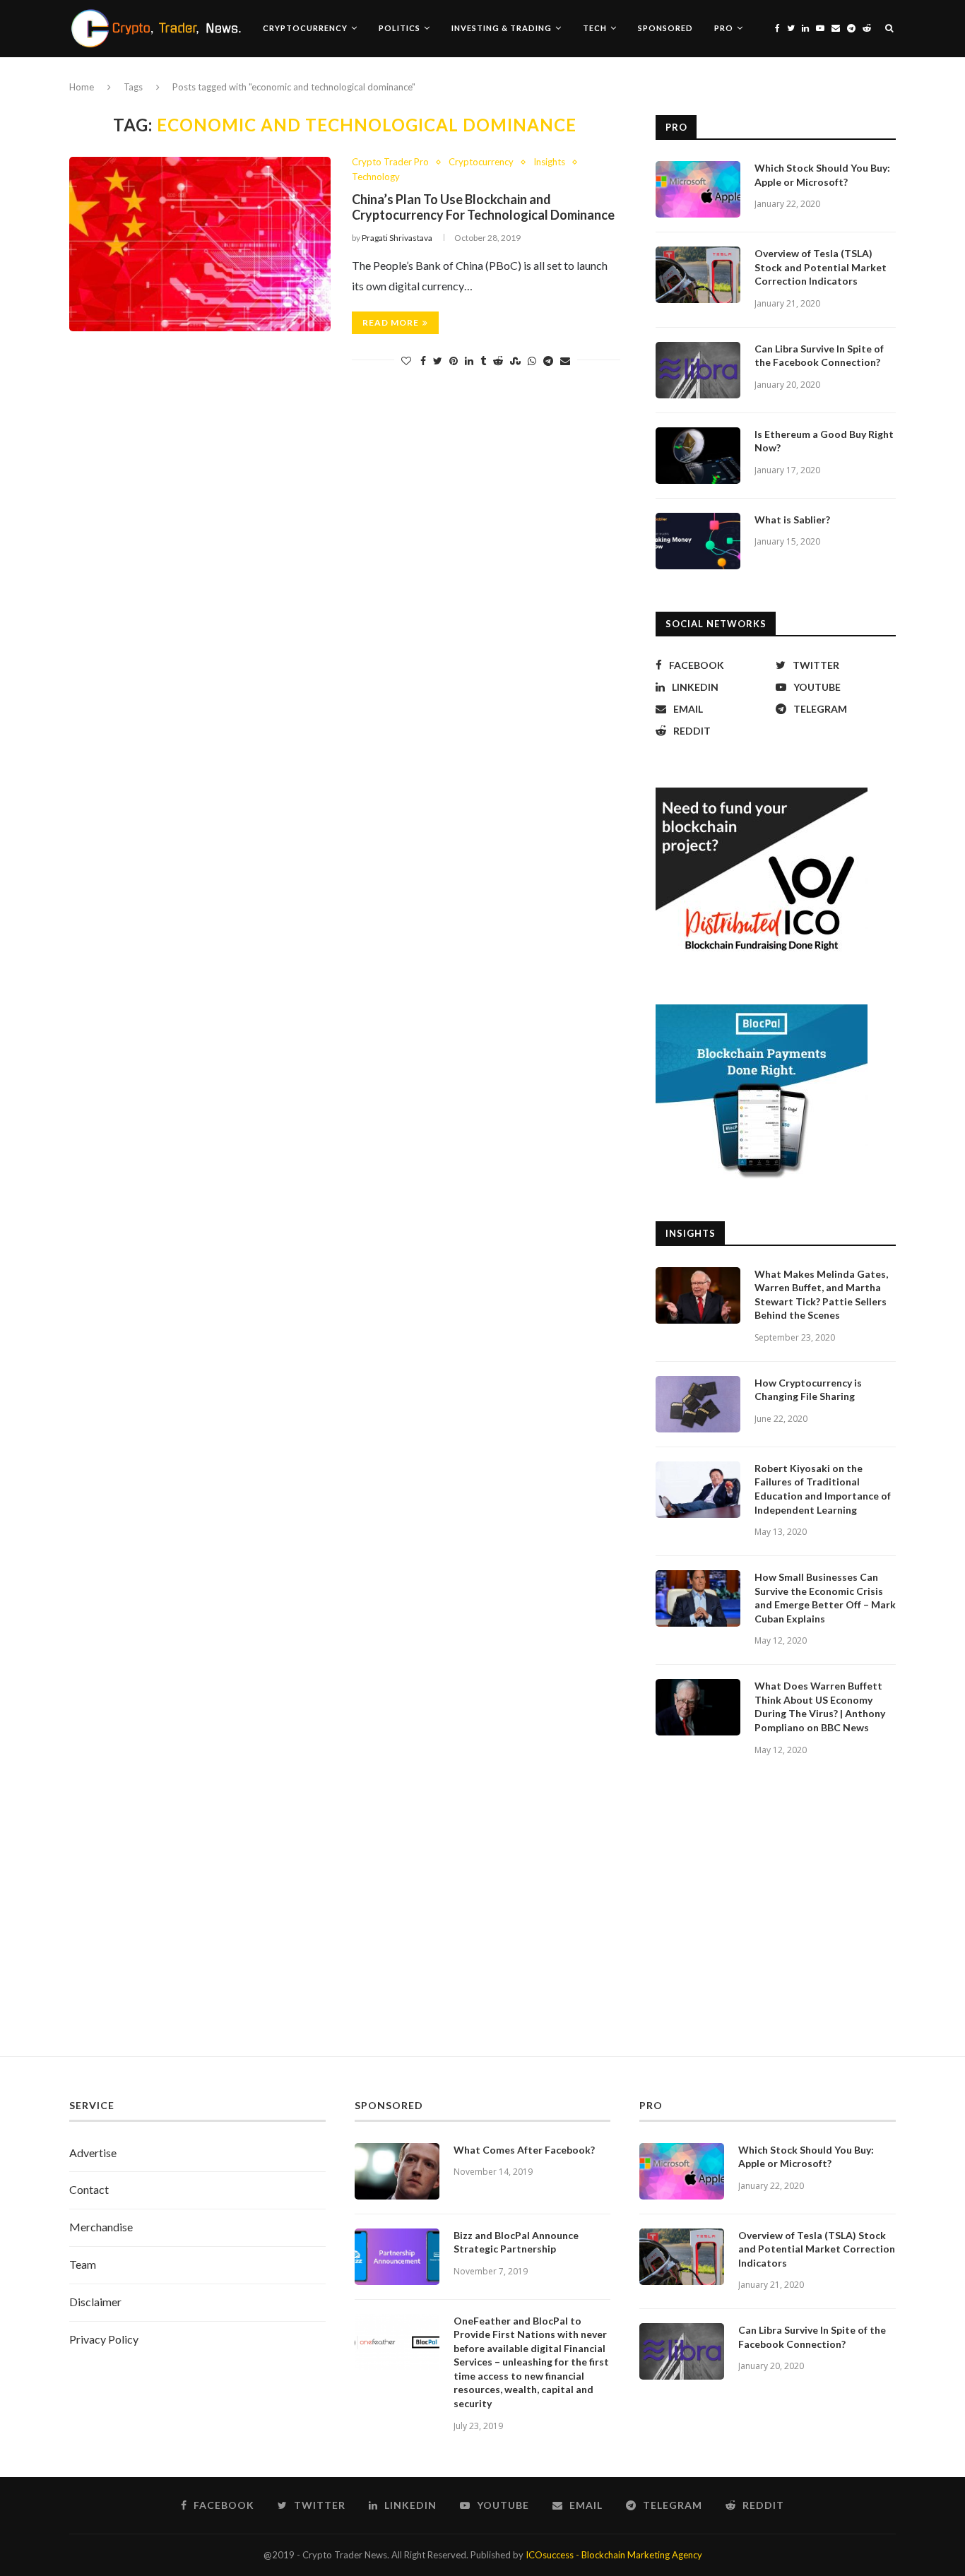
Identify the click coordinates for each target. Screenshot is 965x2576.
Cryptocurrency (305, 28)
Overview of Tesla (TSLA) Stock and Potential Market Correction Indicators (821, 267)
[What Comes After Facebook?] (397, 2171)
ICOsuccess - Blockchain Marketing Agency (614, 2555)
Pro (724, 28)
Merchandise (101, 2227)
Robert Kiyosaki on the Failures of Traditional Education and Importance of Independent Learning (823, 1489)
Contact (89, 2189)
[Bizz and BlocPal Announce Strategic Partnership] (397, 2257)
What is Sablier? (792, 520)
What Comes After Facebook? (524, 2150)
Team (83, 2264)
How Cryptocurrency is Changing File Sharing (808, 1390)
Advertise (93, 2153)
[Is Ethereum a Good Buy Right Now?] (698, 456)
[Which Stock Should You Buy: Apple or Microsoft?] (698, 189)
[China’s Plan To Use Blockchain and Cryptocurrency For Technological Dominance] (200, 244)
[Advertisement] (482, 1922)
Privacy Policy (104, 2339)
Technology (376, 177)
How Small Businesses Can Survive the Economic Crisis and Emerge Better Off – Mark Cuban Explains (825, 1598)
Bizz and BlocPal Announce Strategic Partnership (516, 2242)
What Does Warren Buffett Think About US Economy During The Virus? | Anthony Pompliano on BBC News (820, 1707)
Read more (391, 322)
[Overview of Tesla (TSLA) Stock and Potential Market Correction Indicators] (698, 275)
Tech (595, 28)
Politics (399, 28)
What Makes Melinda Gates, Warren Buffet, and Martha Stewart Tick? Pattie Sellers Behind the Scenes (821, 1295)
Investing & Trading (502, 28)
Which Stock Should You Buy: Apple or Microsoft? (822, 175)
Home (82, 87)
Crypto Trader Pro (390, 162)
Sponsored (665, 28)
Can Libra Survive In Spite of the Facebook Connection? (819, 356)
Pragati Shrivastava (397, 238)
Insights (549, 162)
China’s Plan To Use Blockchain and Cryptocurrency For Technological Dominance (483, 207)
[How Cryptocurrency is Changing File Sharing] (698, 1404)
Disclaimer (95, 2302)
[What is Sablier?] (698, 541)
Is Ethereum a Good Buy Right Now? (824, 441)
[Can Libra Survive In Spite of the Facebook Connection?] (698, 370)
